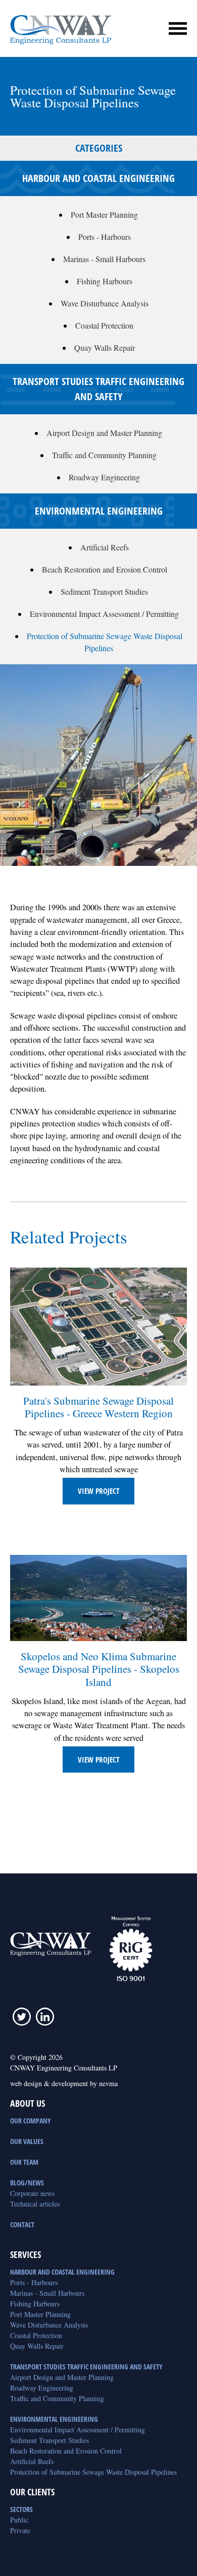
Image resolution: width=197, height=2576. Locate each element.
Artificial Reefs (105, 547)
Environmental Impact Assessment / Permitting (104, 614)
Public (19, 2520)
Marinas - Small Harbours (104, 259)
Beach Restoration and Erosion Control (105, 569)
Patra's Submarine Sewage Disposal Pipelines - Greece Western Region (98, 1407)
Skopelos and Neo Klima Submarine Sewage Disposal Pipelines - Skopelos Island (99, 1669)
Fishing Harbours (105, 281)
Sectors (21, 2509)
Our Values (27, 2141)
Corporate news (32, 2193)
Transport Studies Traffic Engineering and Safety (86, 2367)
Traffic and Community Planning (104, 455)
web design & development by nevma (64, 2083)
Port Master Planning (104, 214)
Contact (22, 2224)
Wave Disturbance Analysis (105, 303)
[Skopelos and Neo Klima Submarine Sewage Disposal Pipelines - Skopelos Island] (98, 1598)
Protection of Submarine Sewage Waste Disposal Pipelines (93, 2472)
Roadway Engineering (104, 477)
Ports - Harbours (105, 237)
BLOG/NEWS (27, 2183)
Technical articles (35, 2204)
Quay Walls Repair (105, 348)
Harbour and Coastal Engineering (62, 2272)
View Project (98, 1491)
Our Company (31, 2121)
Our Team (24, 2162)
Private (20, 2530)
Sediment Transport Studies (104, 591)
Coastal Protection (104, 325)
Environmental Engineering (54, 2419)
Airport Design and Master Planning (104, 433)
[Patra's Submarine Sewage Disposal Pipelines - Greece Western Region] (98, 1326)
